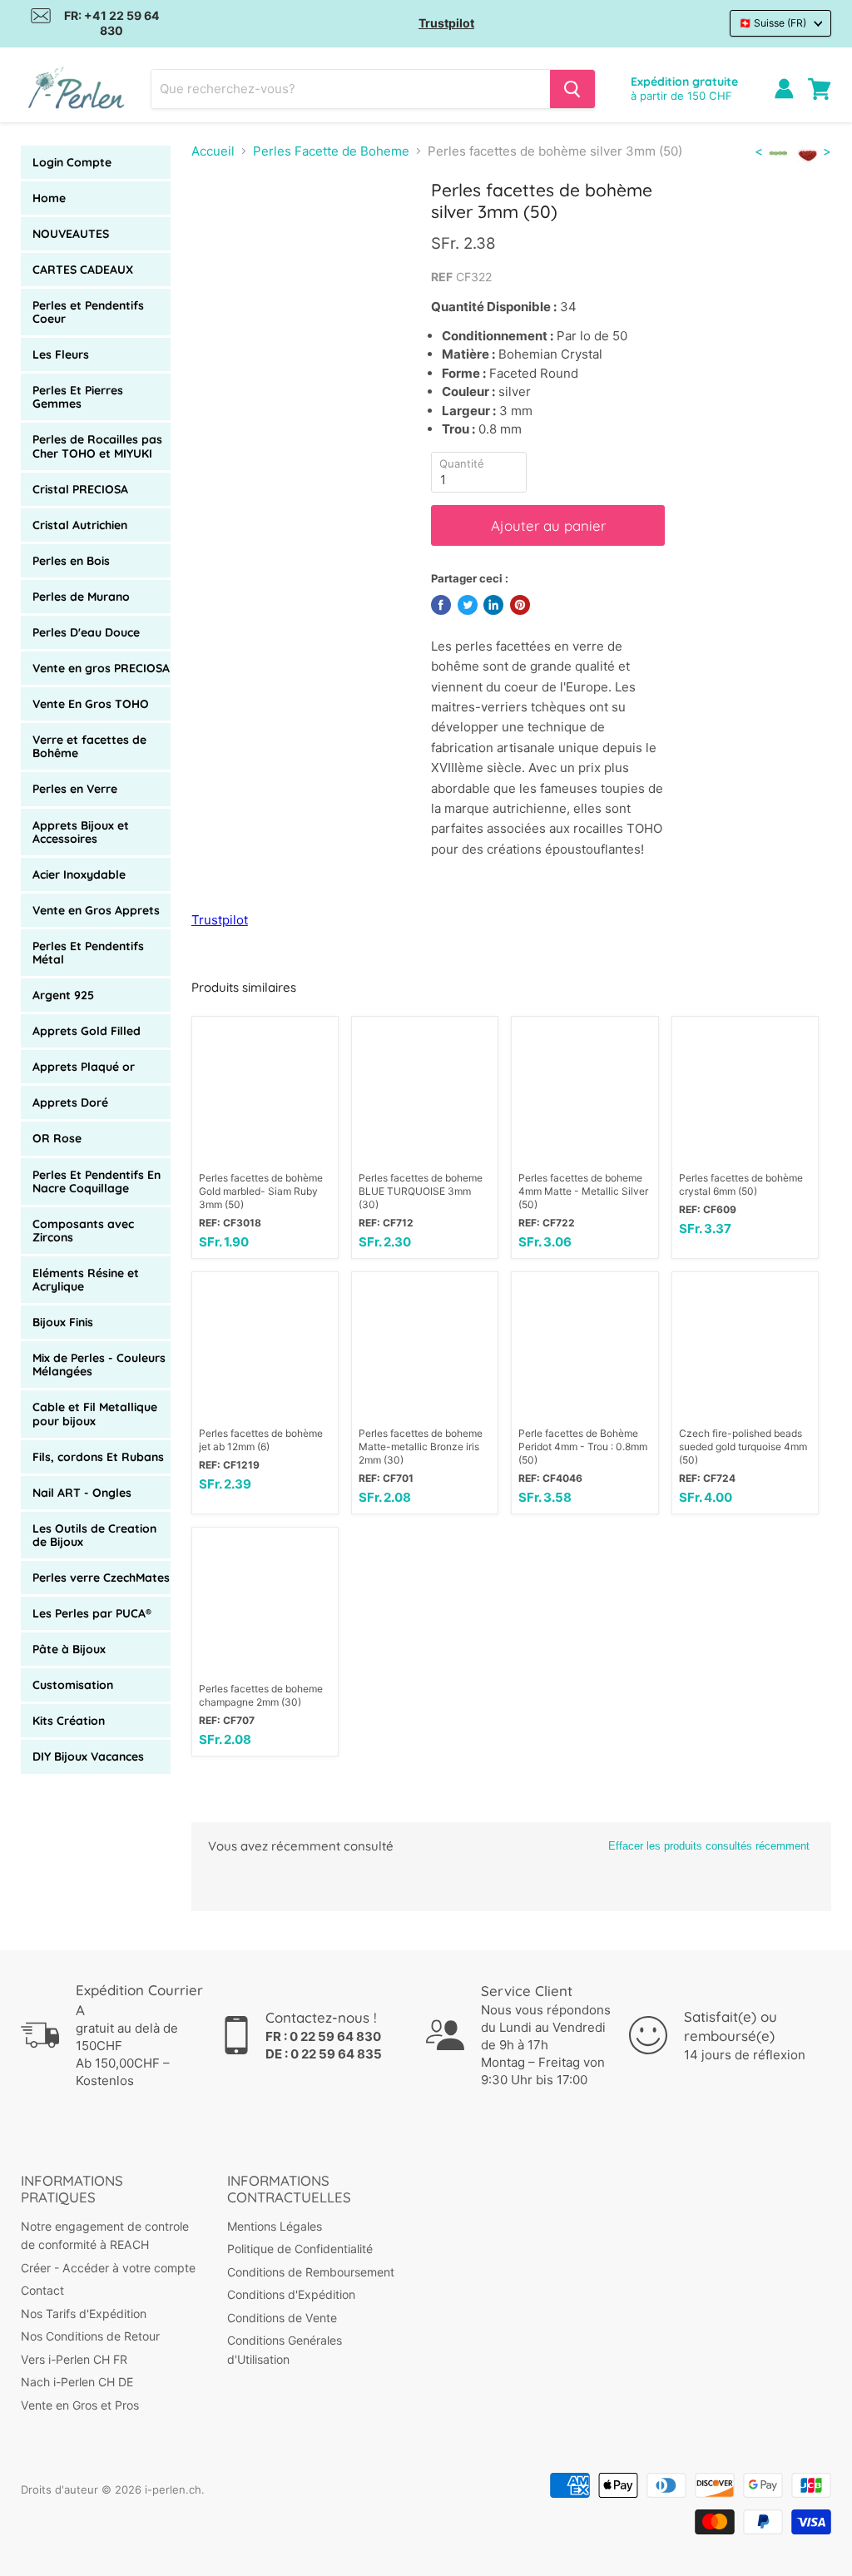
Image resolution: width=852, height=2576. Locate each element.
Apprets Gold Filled (87, 1031)
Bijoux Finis (63, 1322)
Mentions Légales (275, 2226)
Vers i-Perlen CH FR (74, 2359)
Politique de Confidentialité (300, 2249)
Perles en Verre (75, 789)
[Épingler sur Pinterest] (520, 605)
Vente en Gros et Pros (80, 2405)
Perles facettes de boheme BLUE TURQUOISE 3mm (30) (421, 1191)
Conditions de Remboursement (311, 2272)
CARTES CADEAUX (83, 270)
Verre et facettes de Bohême (89, 746)
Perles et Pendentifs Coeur (88, 312)
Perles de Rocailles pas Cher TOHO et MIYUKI (97, 446)
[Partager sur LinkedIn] (493, 605)
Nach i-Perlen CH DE (77, 2382)
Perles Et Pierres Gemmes (78, 397)
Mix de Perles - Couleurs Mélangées (99, 1365)
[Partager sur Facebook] (441, 605)
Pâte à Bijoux (69, 1649)
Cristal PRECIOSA (80, 489)
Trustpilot (446, 23)
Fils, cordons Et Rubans (98, 1457)
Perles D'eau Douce (86, 632)
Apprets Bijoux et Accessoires (81, 832)
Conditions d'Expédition (291, 2294)
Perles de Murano (81, 597)
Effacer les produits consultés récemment (709, 1846)
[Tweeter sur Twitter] (468, 605)
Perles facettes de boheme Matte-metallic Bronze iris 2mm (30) (421, 1447)
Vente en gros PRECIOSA (101, 668)
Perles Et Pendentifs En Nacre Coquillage (97, 1181)
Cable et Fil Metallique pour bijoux (95, 1414)
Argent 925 (63, 995)
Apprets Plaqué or (84, 1067)
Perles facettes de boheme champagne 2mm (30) (261, 1695)
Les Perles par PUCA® (92, 1613)
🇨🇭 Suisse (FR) (773, 23)
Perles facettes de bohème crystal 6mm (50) (741, 1184)
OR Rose (57, 1138)
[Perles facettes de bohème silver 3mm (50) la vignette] (216, 221)
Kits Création (69, 1721)
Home (49, 198)
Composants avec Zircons (83, 1231)
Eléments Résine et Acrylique (86, 1280)
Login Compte (72, 162)
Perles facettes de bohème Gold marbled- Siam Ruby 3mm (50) (261, 1191)
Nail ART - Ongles (82, 1493)
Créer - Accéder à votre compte (108, 2268)
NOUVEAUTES (71, 234)
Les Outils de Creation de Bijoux (94, 1535)
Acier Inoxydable (79, 874)
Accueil (213, 151)
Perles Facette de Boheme (331, 151)
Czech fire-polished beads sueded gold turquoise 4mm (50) (743, 1447)
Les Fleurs (61, 354)
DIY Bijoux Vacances (88, 1756)
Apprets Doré (70, 1102)
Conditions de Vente (282, 2318)
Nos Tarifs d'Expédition (84, 2313)
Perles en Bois (71, 561)
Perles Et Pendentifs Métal (88, 953)
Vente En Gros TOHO (91, 704)
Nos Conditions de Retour (90, 2336)
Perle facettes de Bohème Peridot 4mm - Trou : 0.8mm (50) (583, 1447)
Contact (42, 2290)
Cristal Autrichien (80, 525)
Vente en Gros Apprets (96, 910)
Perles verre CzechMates (101, 1578)
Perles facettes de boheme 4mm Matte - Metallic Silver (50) (583, 1191)
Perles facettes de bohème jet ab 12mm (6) (261, 1440)
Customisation (73, 1685)
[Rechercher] (572, 89)
